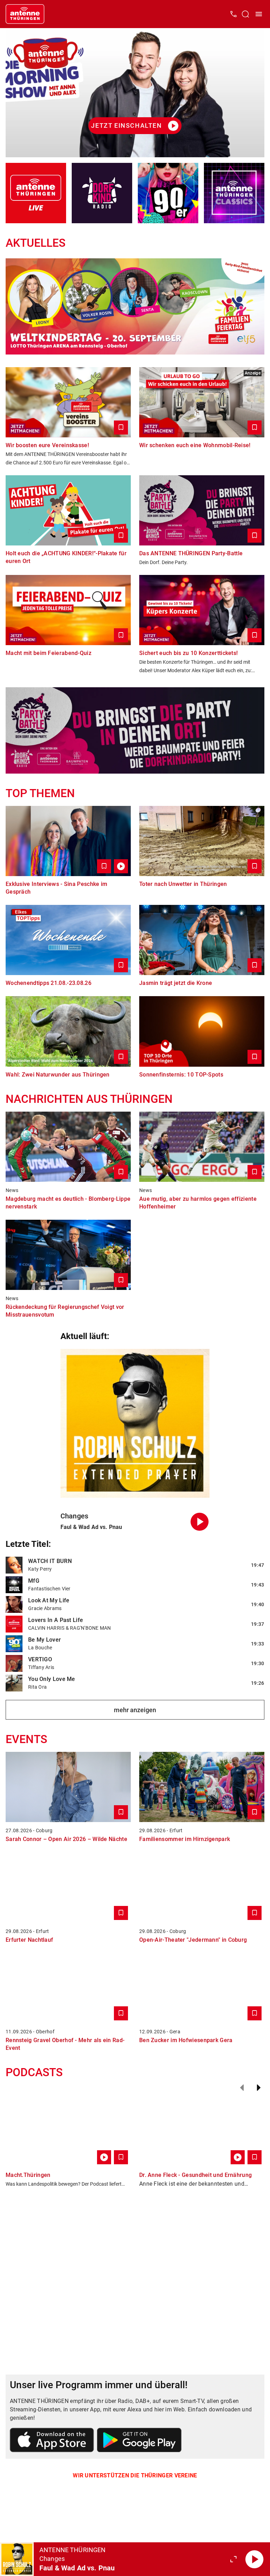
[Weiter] (259, 2088)
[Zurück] (242, 2088)
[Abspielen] (255, 2559)
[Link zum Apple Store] (52, 2441)
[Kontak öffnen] (233, 14)
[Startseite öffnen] (25, 14)
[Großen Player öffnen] (233, 2559)
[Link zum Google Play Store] (139, 2441)
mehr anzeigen (135, 1710)
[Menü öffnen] (259, 14)
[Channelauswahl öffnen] (245, 14)
